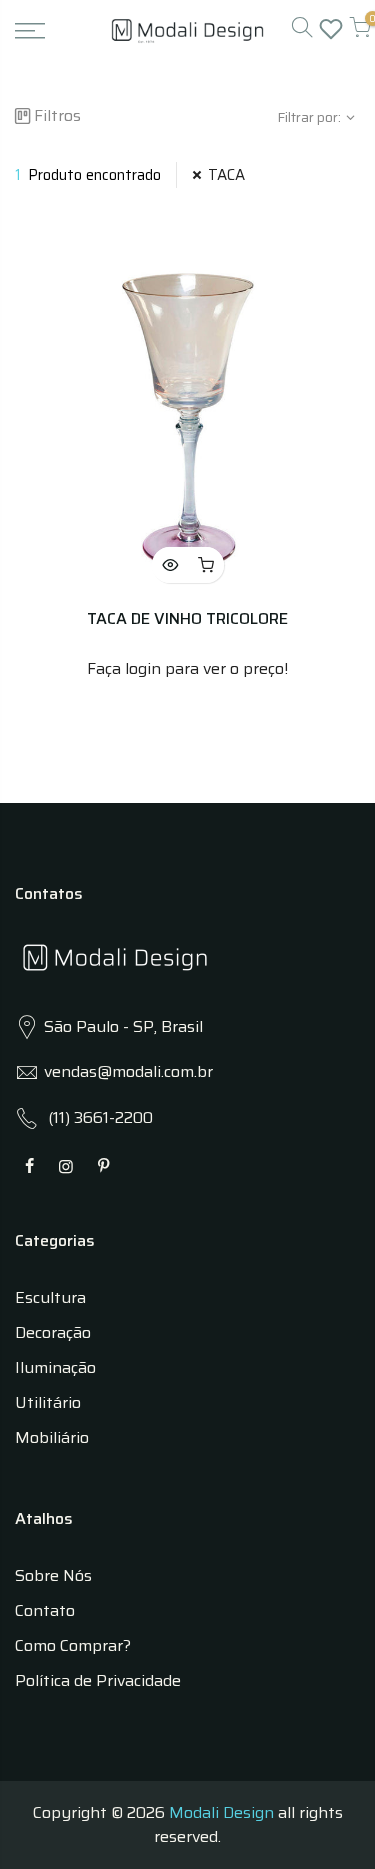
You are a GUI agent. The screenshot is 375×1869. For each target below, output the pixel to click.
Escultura (50, 1297)
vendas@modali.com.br (128, 1071)
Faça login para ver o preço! (187, 668)
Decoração (53, 1332)
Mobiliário (52, 1437)
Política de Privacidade (98, 1680)
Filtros (57, 115)
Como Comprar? (73, 1645)
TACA (226, 175)
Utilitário (48, 1402)
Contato (45, 1610)
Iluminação (55, 1367)
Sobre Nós (53, 1575)
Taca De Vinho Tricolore (187, 618)
